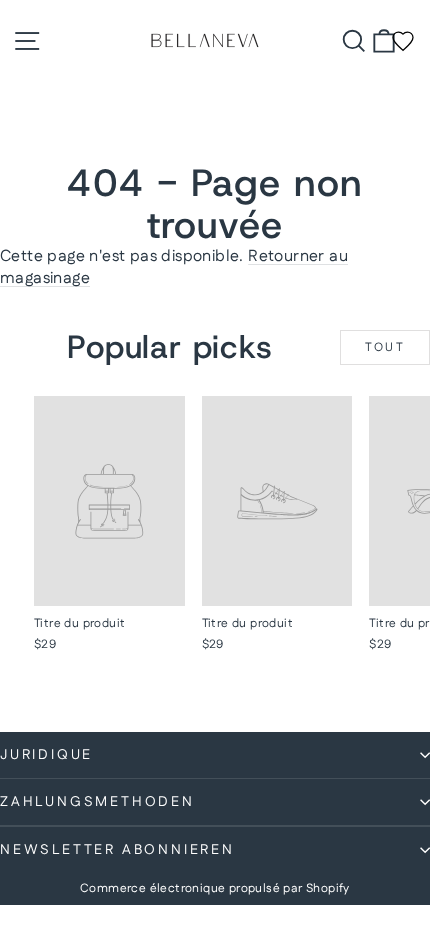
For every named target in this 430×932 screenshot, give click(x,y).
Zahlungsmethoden (97, 802)
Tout (385, 347)
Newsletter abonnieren (117, 850)
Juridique (46, 755)
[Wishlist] (403, 41)
